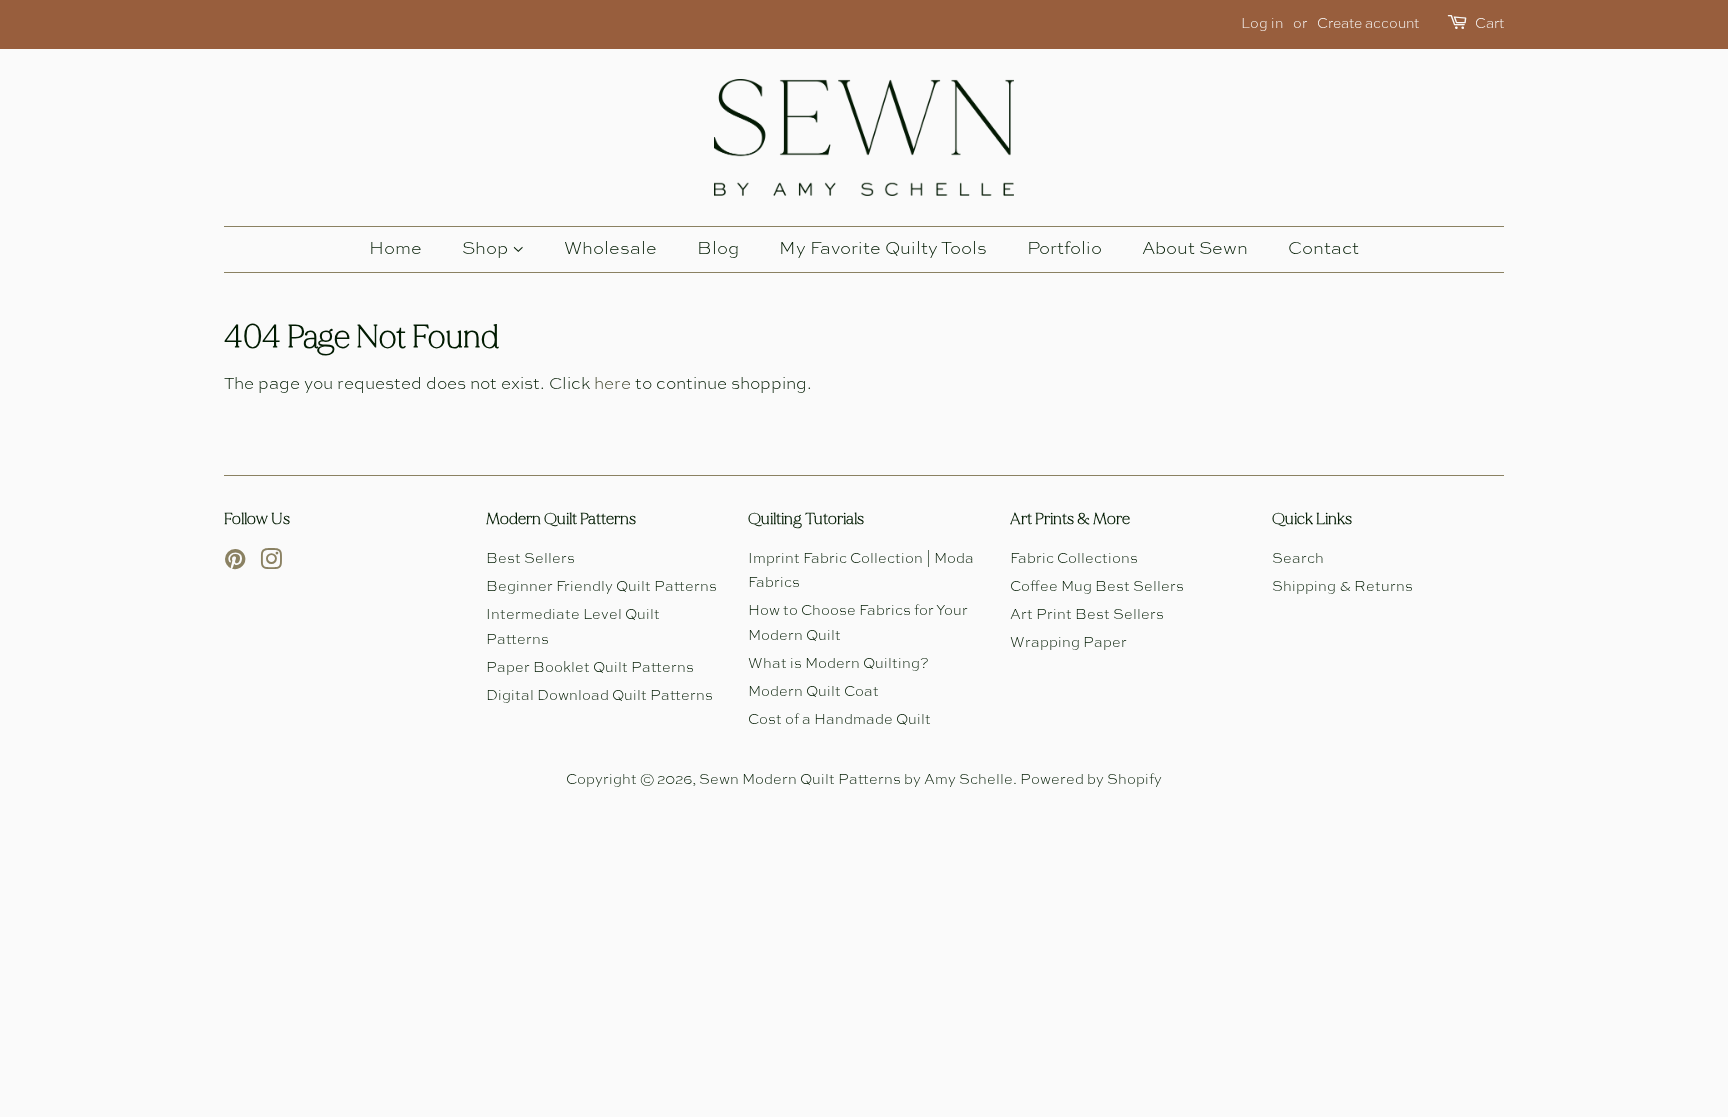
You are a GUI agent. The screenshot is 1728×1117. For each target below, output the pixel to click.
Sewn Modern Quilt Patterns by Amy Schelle (856, 780)
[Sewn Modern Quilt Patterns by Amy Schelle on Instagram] (271, 564)
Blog (718, 249)
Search (1298, 559)
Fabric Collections (1074, 559)
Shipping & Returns (1342, 587)
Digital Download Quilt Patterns (599, 696)
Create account (1368, 24)
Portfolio (1064, 249)
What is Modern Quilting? (838, 664)
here (612, 384)
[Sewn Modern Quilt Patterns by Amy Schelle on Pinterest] (235, 564)
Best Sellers (530, 559)
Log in (1262, 24)
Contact (1323, 249)
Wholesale (610, 249)
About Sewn (1195, 249)
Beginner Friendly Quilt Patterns (601, 587)
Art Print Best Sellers (1087, 615)
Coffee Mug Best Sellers (1097, 587)
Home (395, 249)
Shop (487, 249)
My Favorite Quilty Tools (883, 249)
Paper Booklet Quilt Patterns (590, 668)
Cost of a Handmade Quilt (839, 720)
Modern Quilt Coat (813, 692)
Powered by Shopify (1091, 780)
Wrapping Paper (1068, 643)
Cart (1489, 24)
